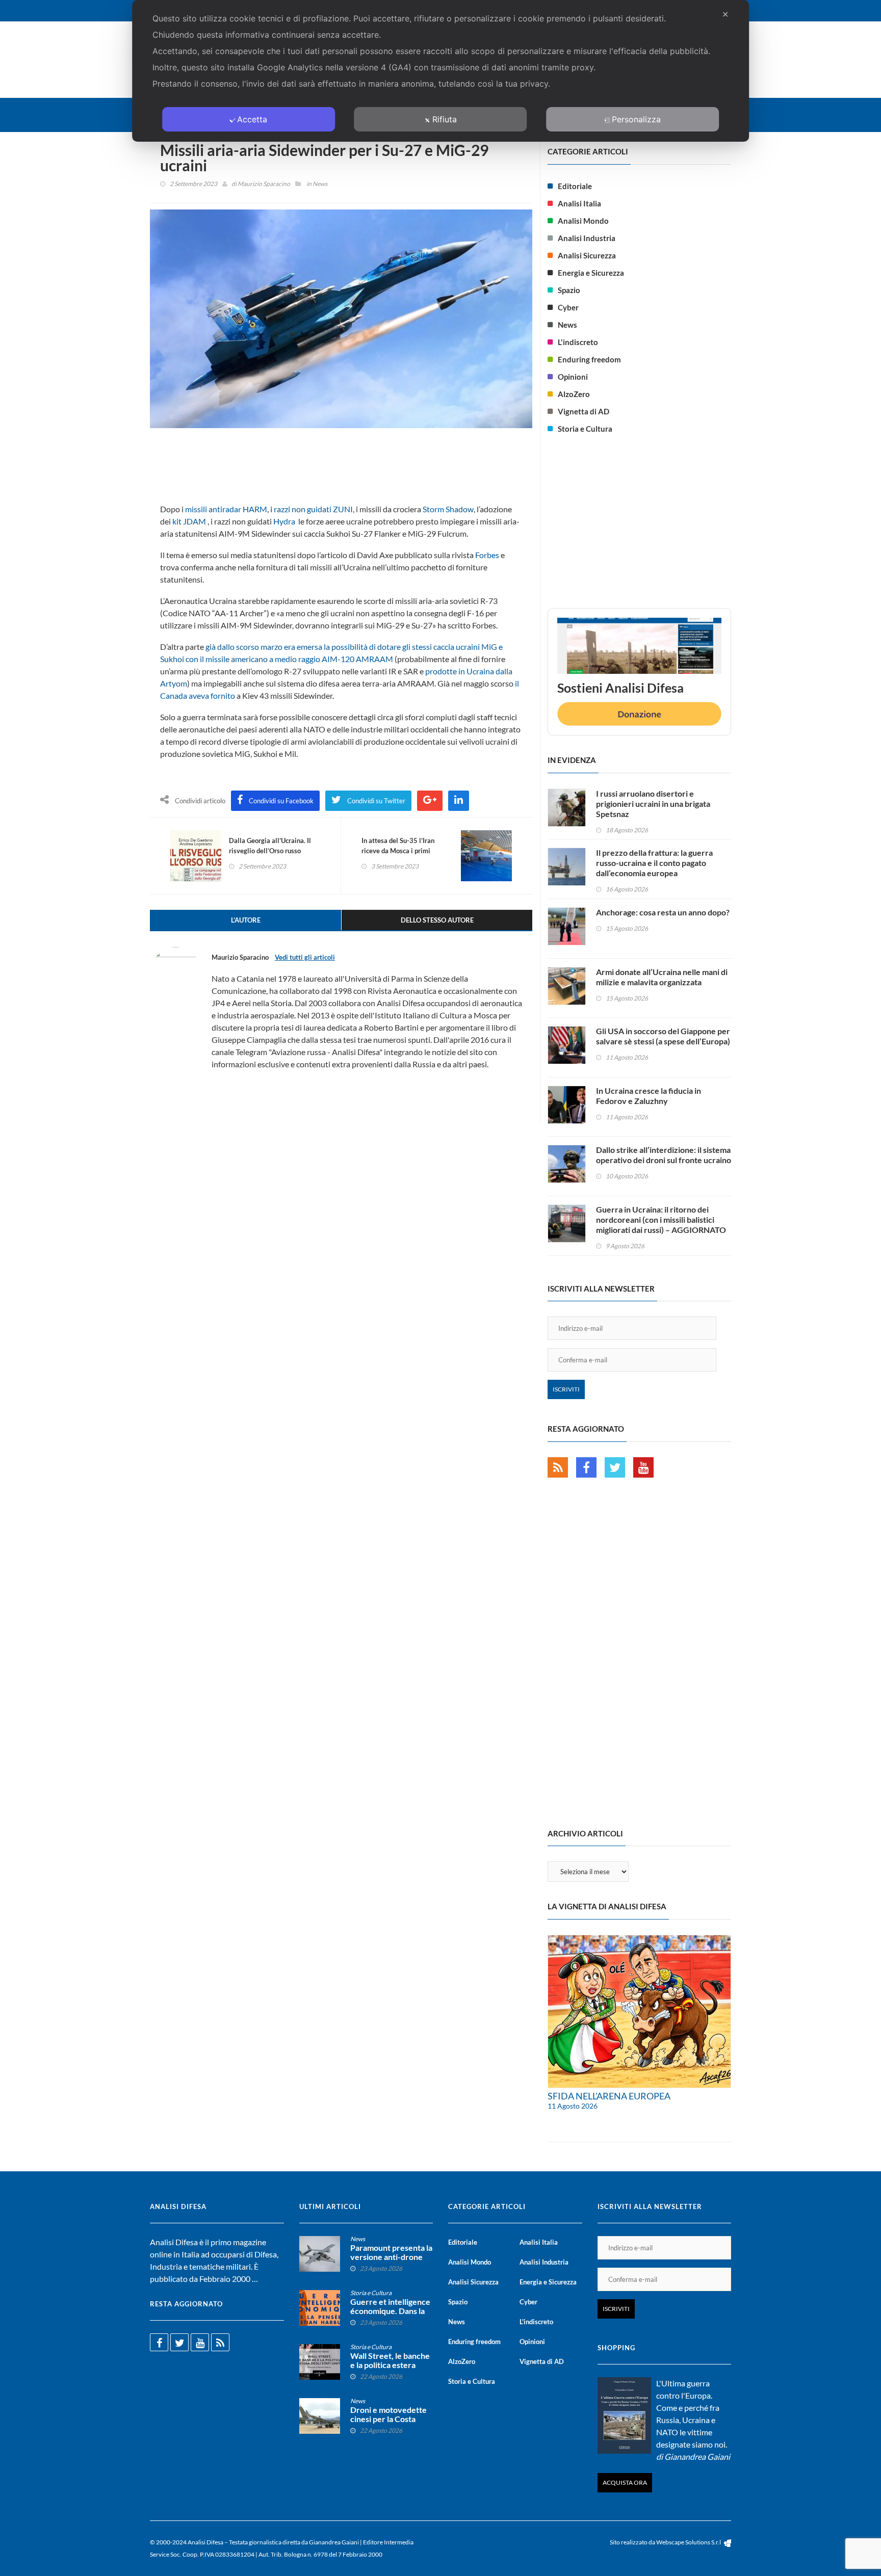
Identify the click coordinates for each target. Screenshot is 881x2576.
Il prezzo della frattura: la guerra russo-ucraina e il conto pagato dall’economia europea (654, 863)
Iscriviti (566, 1389)
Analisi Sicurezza (587, 255)
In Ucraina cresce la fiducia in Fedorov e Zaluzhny (649, 1096)
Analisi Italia (579, 203)
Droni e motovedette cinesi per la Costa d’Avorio (388, 2419)
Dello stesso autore (437, 920)
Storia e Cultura (585, 429)
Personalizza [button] (636, 119)
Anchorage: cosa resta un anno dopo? (663, 912)
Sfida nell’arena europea (609, 2096)
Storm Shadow (448, 509)
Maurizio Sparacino (264, 184)
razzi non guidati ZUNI (313, 509)
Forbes (487, 555)
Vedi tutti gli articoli (305, 957)
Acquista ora (625, 2482)
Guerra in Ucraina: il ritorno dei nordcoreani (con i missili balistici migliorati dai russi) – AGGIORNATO (661, 1219)
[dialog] (440, 71)
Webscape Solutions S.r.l (689, 2542)
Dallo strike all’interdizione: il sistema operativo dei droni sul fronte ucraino (664, 1155)
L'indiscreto (578, 342)
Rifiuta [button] (445, 119)
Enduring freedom (589, 359)
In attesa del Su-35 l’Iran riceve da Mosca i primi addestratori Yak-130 (398, 851)
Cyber (568, 307)
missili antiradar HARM (226, 509)
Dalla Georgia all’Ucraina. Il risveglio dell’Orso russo (270, 846)
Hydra (284, 521)
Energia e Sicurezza (591, 273)
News (320, 184)
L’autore (246, 920)
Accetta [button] (252, 119)
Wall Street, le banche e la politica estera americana (390, 2365)
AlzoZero (574, 394)
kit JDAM (189, 521)
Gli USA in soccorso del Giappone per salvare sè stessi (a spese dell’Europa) (663, 1036)
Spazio (569, 290)
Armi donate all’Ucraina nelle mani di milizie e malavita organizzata (662, 977)
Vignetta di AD (584, 411)
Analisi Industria (587, 238)
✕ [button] (725, 14)
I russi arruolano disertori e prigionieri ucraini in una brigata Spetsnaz (653, 804)
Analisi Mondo (583, 221)
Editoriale (575, 186)
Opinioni (573, 377)
